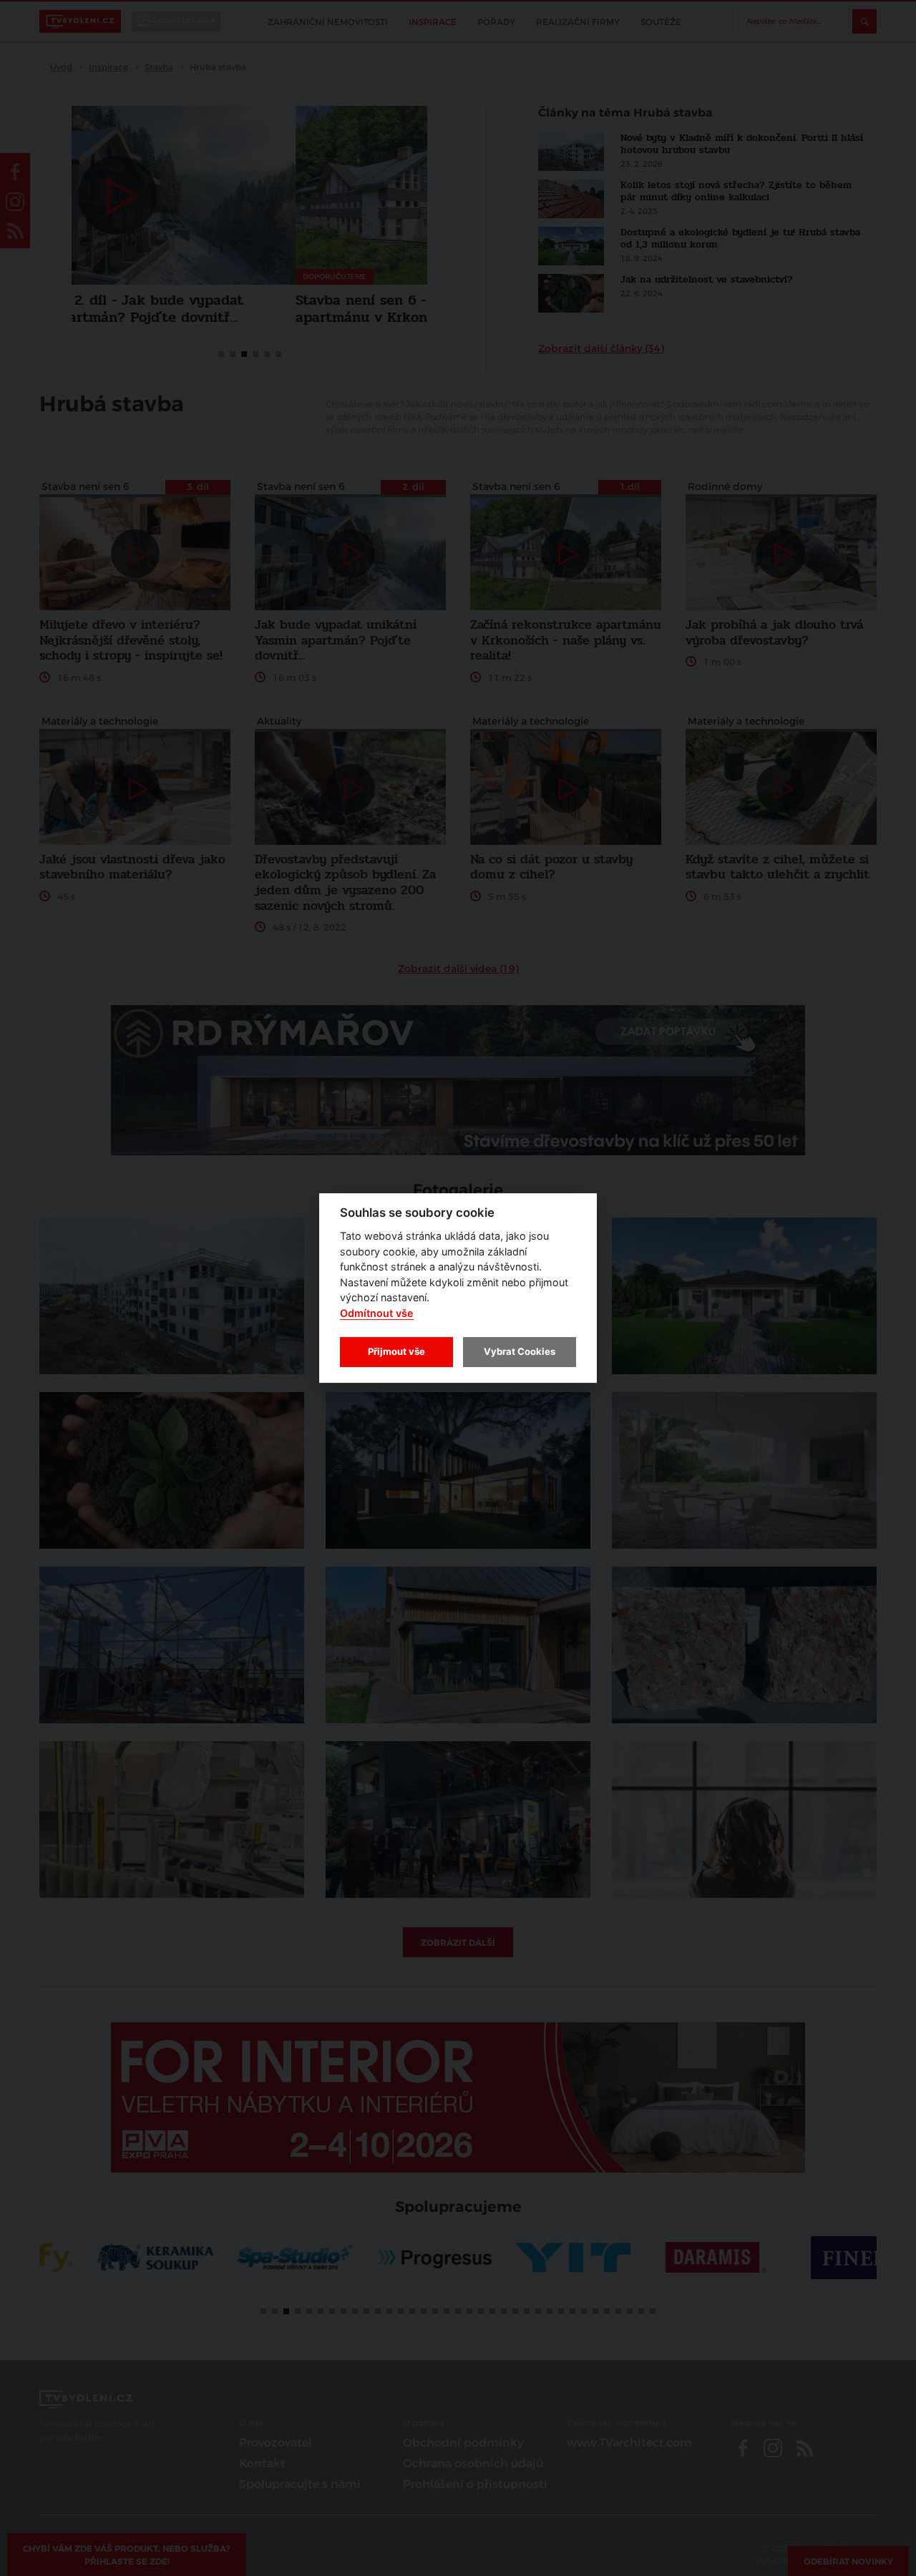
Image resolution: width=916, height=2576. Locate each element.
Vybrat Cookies (520, 1351)
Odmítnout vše (377, 1313)
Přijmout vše (396, 1351)
